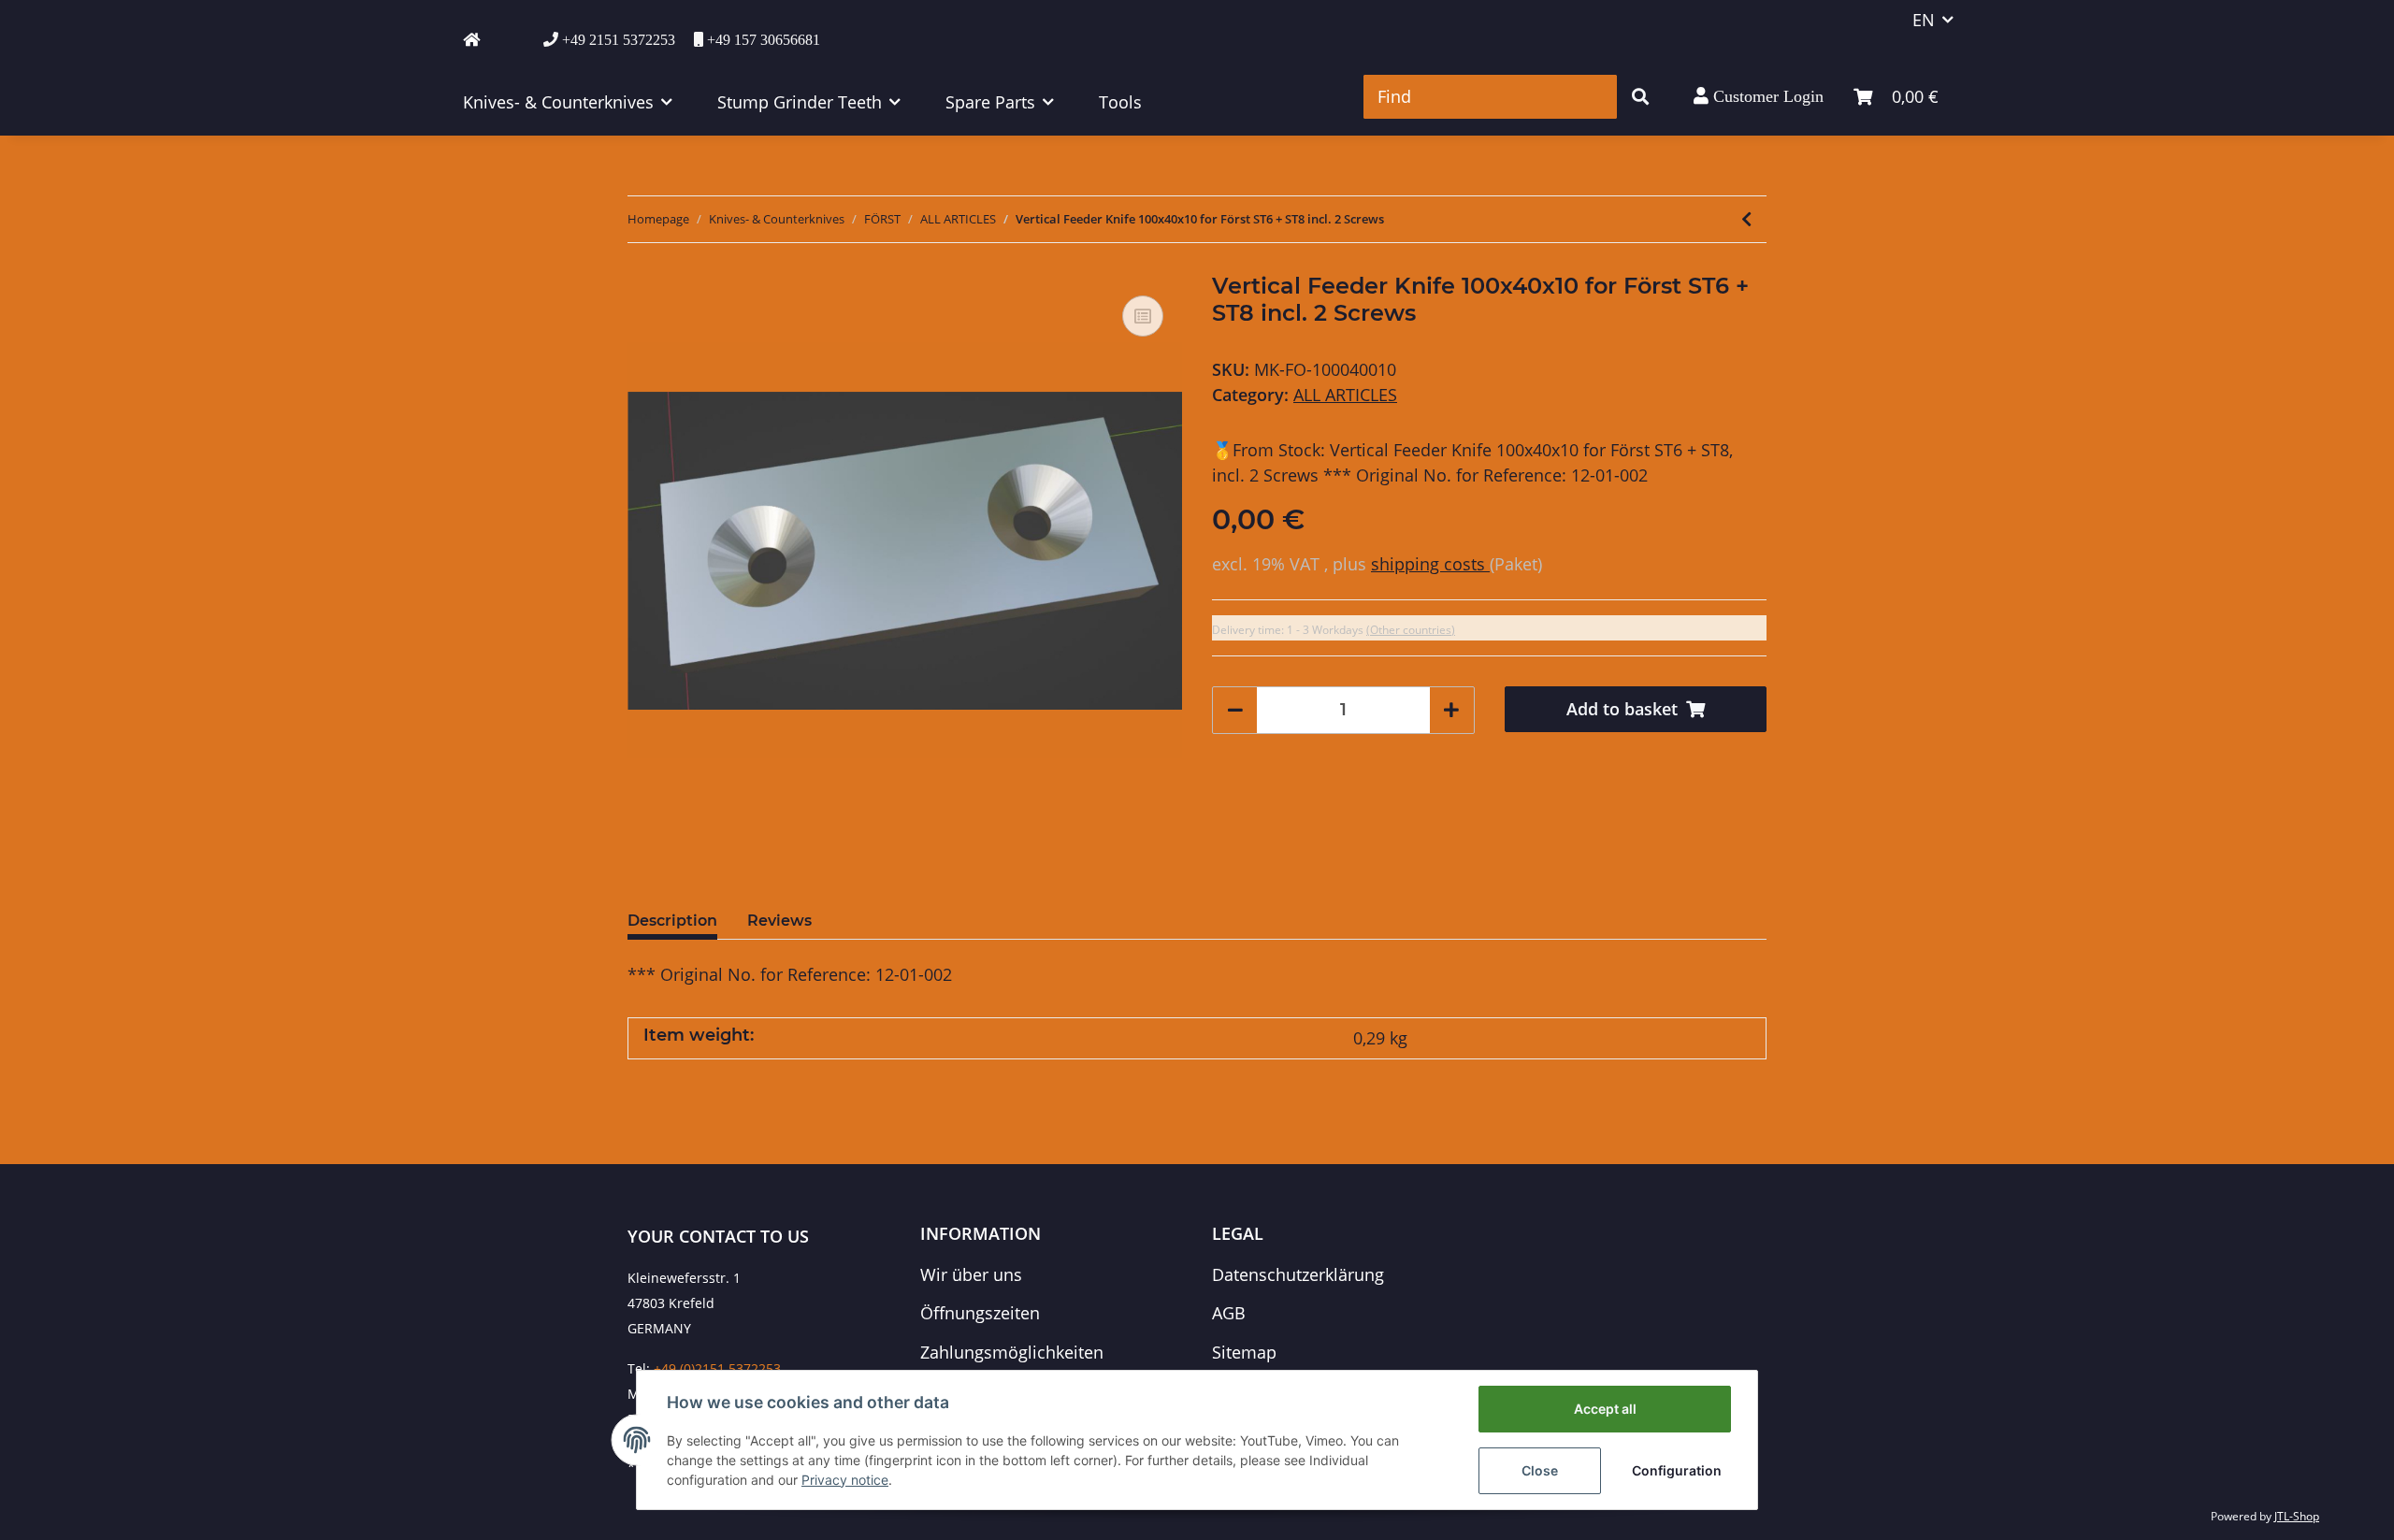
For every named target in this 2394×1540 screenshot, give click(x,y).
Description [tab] (672, 921)
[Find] (1640, 97)
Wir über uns (971, 1274)
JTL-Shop (2297, 1516)
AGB (1229, 1313)
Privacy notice (845, 1480)
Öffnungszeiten (980, 1313)
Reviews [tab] (779, 921)
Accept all (1605, 1409)
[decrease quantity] (1235, 710)
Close (1540, 1470)
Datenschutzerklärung (1298, 1274)
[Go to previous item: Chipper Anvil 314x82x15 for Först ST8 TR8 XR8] (1746, 219)
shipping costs (1430, 564)
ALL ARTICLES (1345, 395)
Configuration (1677, 1470)
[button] (1759, 96)
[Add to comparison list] (1143, 316)
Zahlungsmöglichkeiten (1012, 1352)
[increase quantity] (1451, 710)
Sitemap (1244, 1352)
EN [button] (1924, 20)
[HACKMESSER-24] (471, 39)
